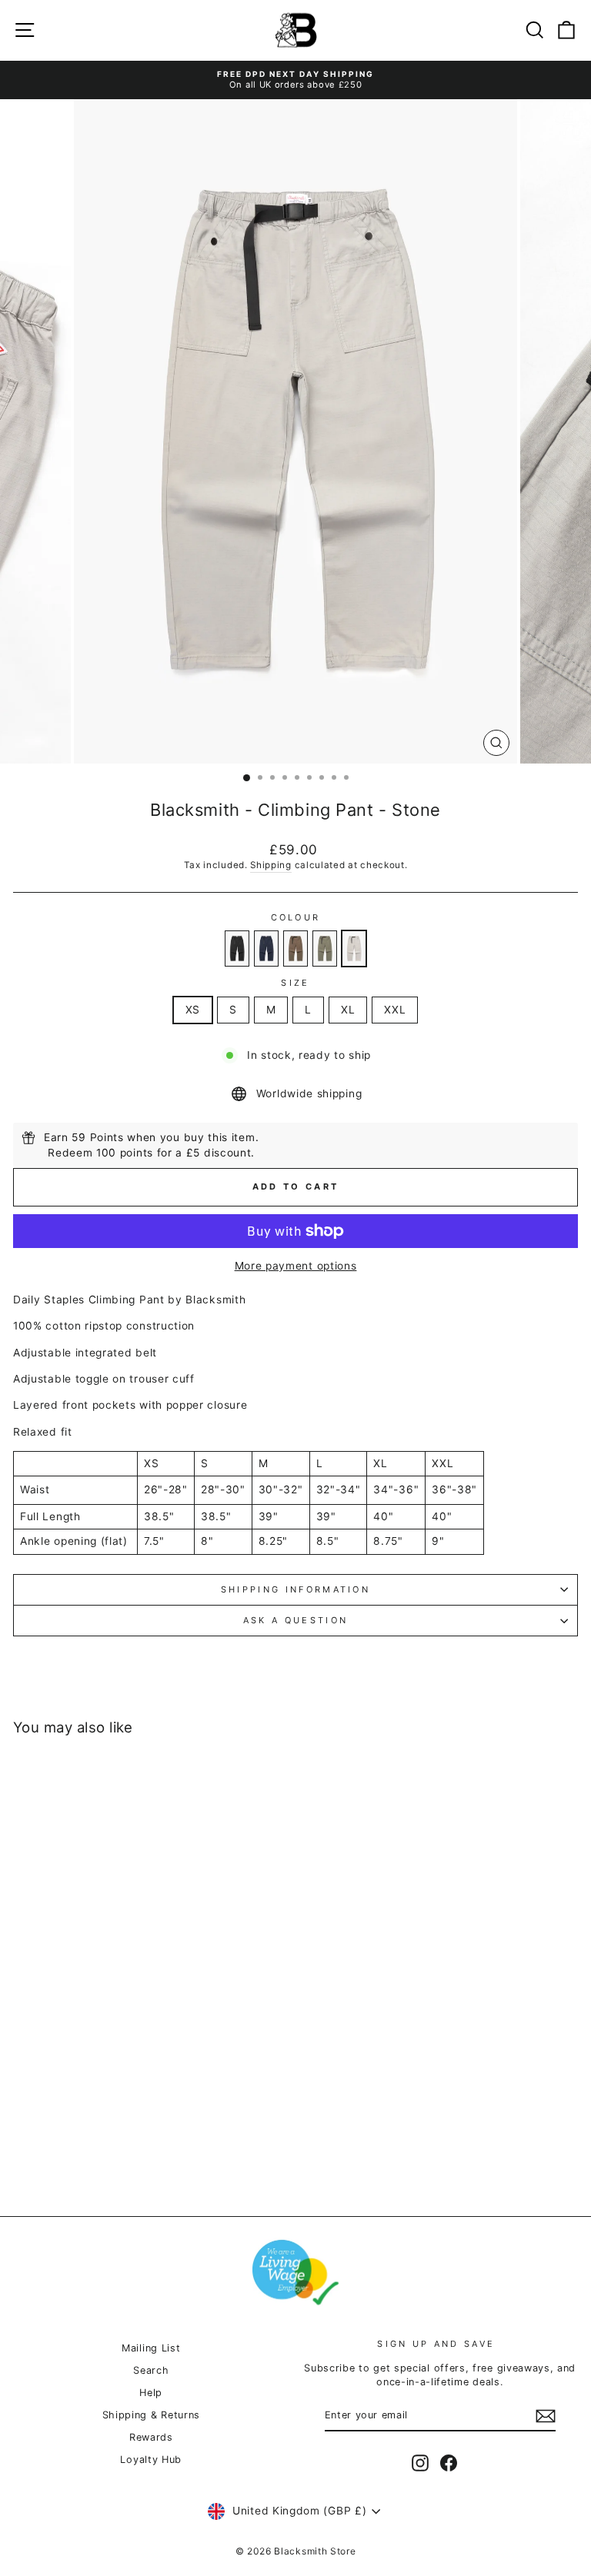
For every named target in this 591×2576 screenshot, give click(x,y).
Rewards (151, 2437)
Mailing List (151, 2348)
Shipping (271, 865)
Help (151, 2393)
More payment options (296, 1266)
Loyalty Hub (151, 2460)
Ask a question (295, 1620)
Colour (296, 917)
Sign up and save (436, 2344)
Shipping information (295, 1589)
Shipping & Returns (151, 2415)
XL (348, 1010)
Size (295, 983)
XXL (395, 1010)
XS (193, 1010)
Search (151, 2370)
